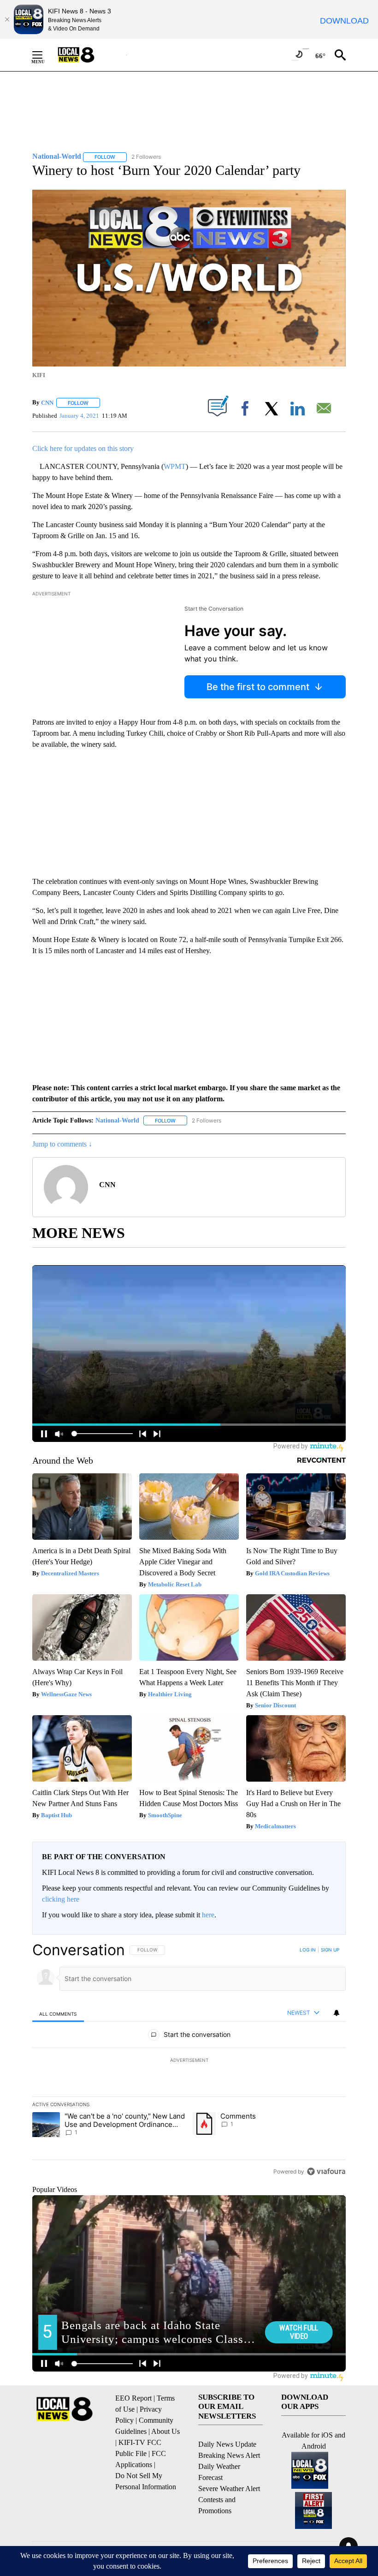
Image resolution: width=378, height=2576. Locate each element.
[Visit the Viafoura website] (326, 2171)
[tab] (58, 2014)
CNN (47, 403)
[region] (189, 2060)
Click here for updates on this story (83, 448)
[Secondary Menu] (44, 55)
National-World (117, 1120)
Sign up (330, 1950)
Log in (308, 1950)
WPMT (175, 466)
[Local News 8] (88, 55)
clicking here (61, 1899)
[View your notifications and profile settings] (337, 2013)
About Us (165, 2431)
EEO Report (133, 2398)
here (208, 1915)
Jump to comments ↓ (62, 1144)
